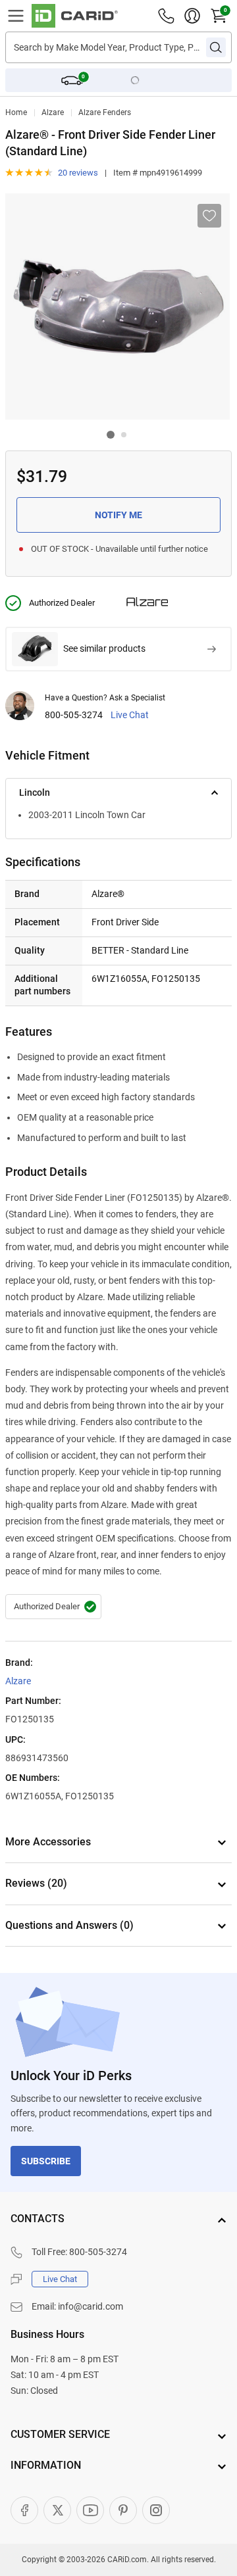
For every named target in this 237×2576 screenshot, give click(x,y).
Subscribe (46, 2161)
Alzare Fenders (105, 112)
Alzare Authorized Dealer (53, 1607)
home (16, 112)
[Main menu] (16, 16)
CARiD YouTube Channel (90, 2510)
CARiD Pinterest (123, 2510)
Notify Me (118, 515)
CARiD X (57, 2510)
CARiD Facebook (24, 2510)
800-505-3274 (74, 715)
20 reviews (78, 173)
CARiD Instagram (156, 2510)
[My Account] (192, 16)
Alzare (53, 112)
